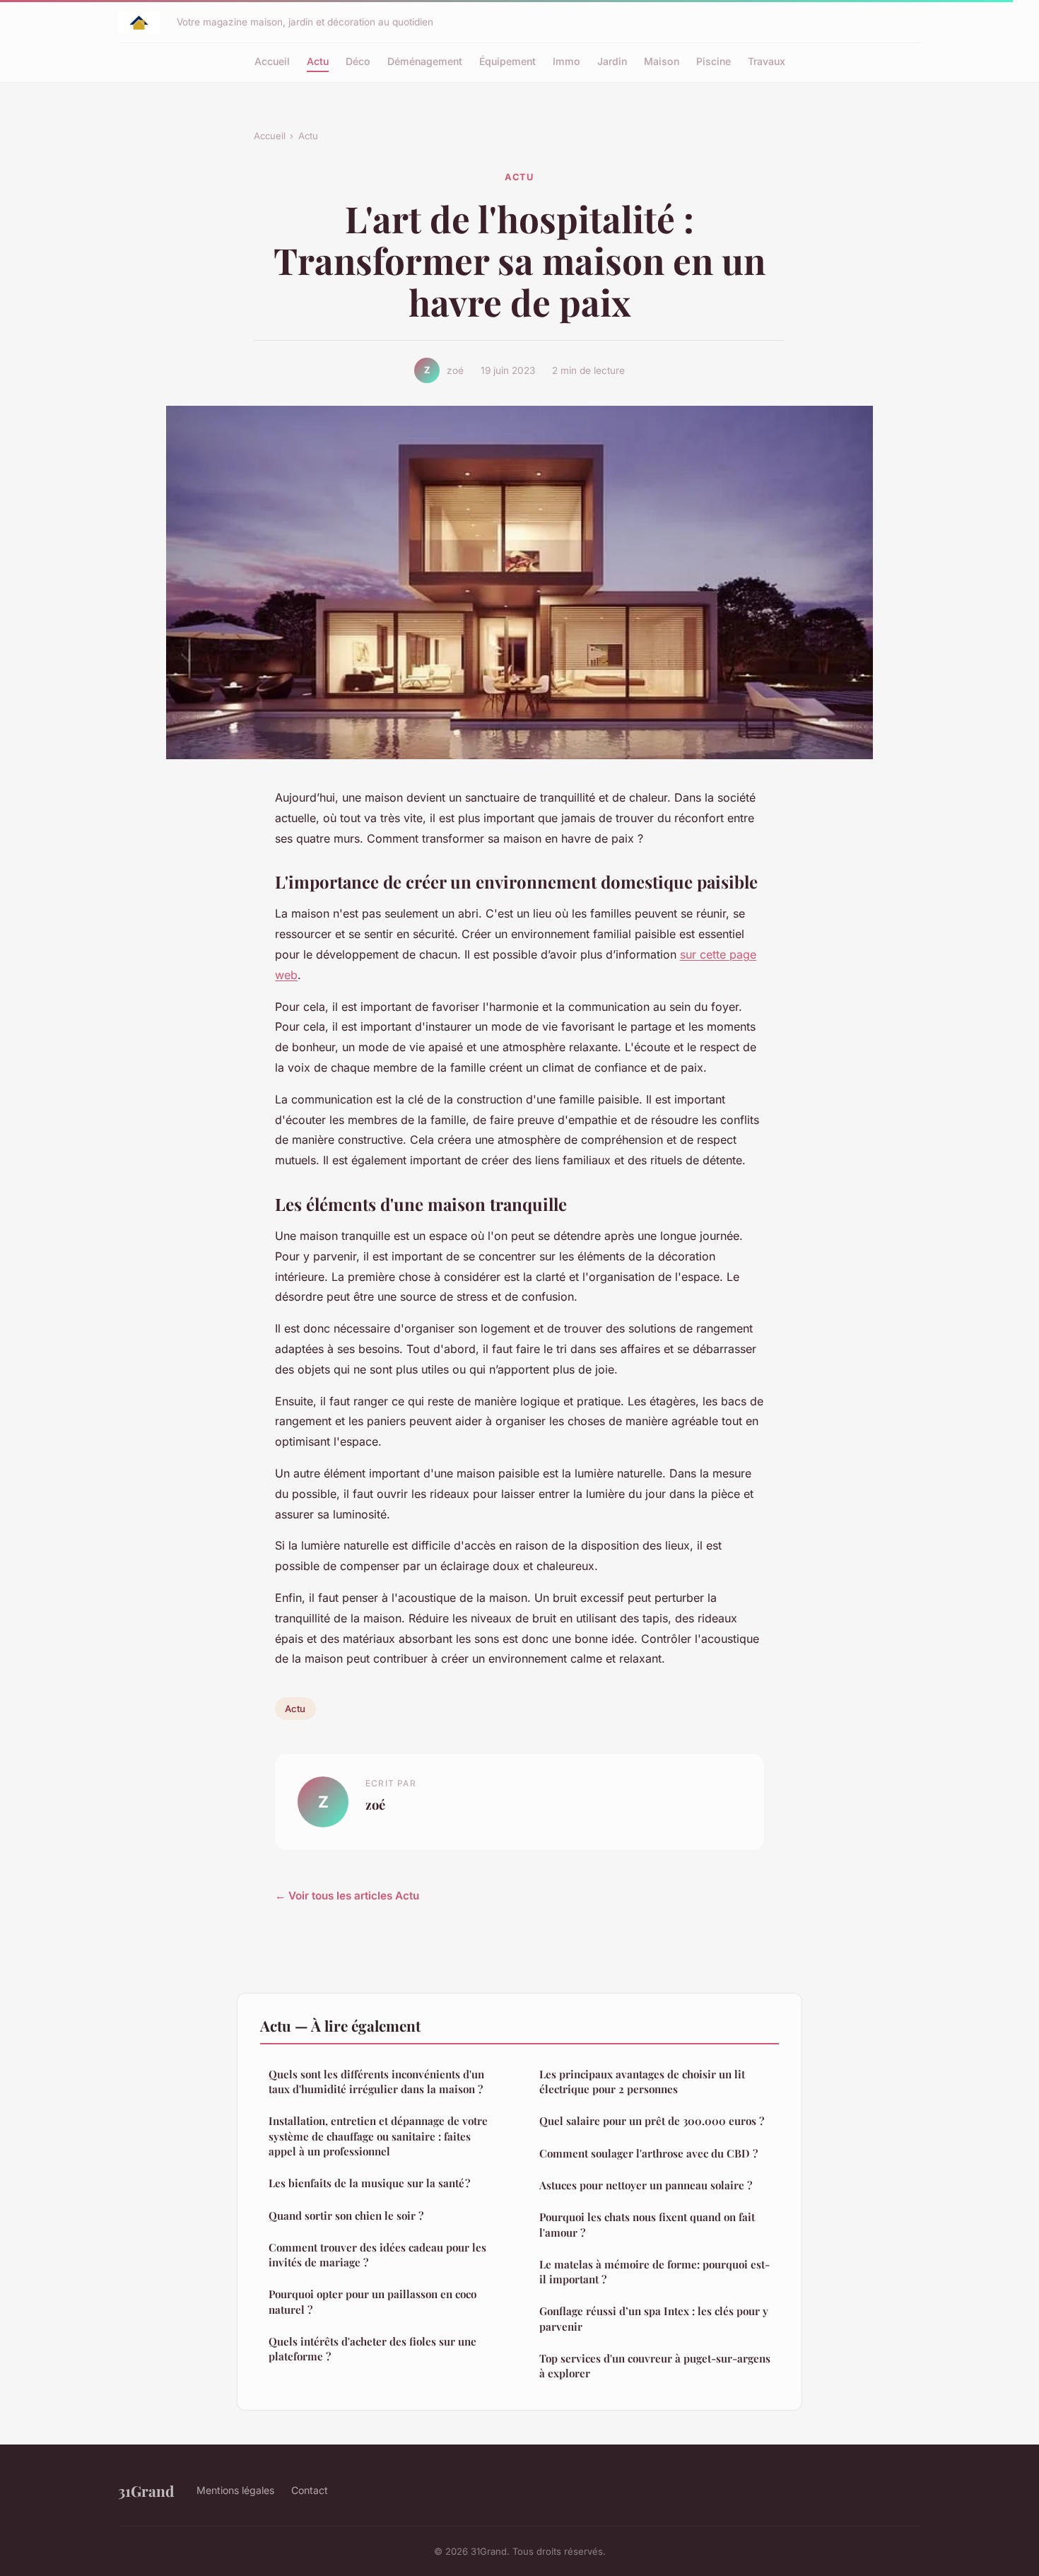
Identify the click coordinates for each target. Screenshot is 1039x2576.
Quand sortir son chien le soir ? (346, 2215)
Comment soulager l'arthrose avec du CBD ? (648, 2153)
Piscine (714, 61)
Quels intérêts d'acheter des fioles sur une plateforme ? (372, 2349)
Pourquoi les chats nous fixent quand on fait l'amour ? (647, 2224)
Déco (358, 61)
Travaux (767, 61)
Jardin (612, 61)
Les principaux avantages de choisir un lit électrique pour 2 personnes (642, 2082)
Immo (567, 61)
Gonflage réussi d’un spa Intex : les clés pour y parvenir (654, 2318)
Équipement (507, 61)
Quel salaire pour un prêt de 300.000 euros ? (652, 2121)
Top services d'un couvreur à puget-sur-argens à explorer (655, 2366)
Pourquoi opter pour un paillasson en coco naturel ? (372, 2301)
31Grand (146, 2490)
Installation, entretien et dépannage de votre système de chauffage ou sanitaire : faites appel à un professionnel (378, 2136)
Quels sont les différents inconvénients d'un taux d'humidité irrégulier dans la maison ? (376, 2082)
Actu (318, 61)
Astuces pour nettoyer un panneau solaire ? (646, 2185)
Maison (662, 61)
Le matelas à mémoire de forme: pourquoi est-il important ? (654, 2272)
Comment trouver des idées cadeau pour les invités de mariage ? (377, 2255)
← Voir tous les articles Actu (347, 1896)
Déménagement (425, 61)
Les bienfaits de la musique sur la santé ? (369, 2183)
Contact (310, 2490)
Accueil (272, 61)
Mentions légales (235, 2490)
